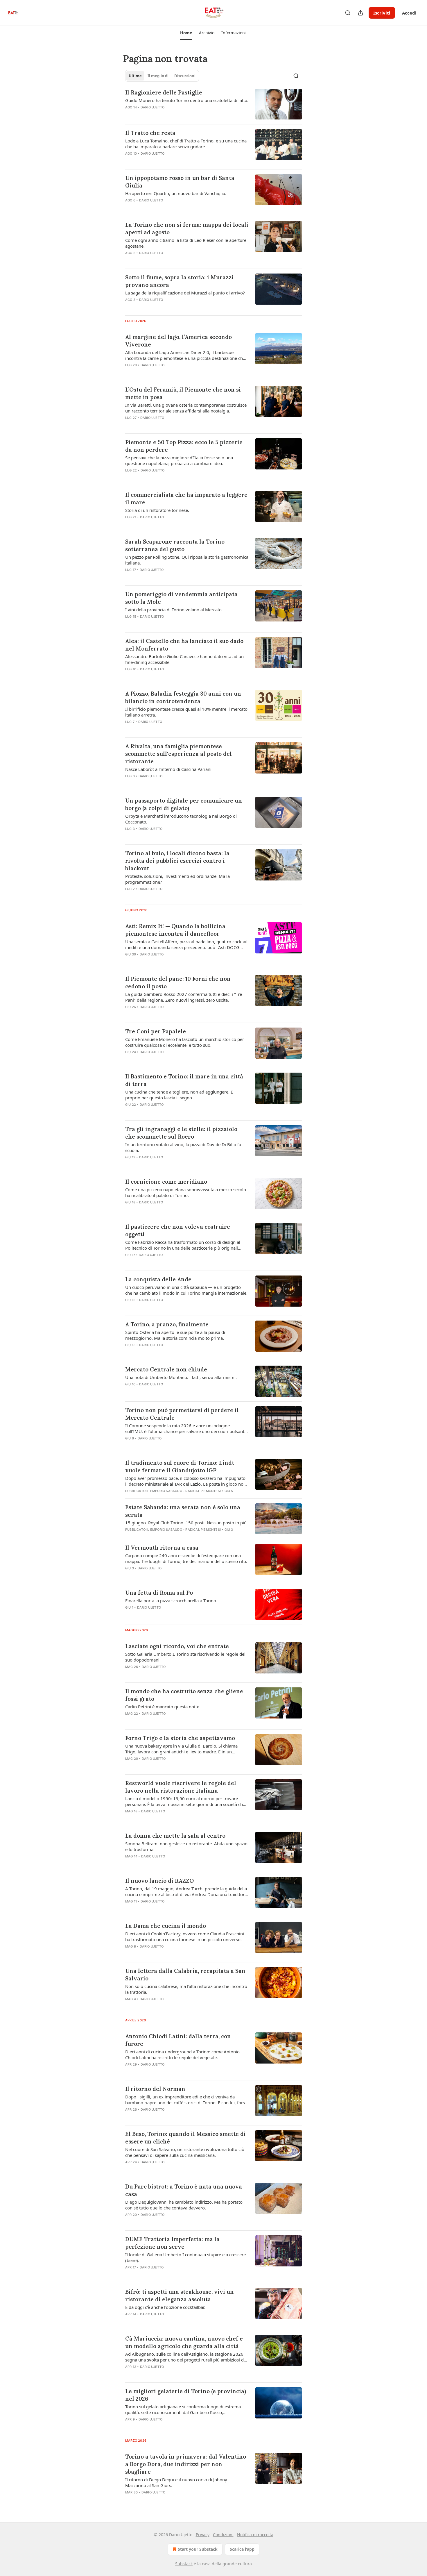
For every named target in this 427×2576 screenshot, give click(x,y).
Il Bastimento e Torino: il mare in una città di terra (184, 1080)
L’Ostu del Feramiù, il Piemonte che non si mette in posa (183, 393)
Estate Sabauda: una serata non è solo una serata (183, 1511)
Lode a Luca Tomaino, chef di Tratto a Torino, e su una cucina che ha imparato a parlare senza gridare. (186, 144)
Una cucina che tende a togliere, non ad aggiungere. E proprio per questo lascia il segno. (179, 1095)
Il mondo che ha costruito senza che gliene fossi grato (184, 1695)
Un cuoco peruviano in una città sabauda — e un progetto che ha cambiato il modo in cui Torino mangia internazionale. (186, 1290)
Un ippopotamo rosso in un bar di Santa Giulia (180, 182)
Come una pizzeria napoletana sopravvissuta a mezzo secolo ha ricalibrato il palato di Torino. (186, 1192)
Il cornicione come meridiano (166, 1182)
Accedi (409, 13)
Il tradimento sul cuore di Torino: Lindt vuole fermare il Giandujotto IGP (180, 1466)
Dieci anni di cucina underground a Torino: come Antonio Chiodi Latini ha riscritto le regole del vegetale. (182, 2055)
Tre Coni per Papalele (156, 1031)
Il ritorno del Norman (155, 2089)
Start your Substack (198, 2549)
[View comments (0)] (170, 115)
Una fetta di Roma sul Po (159, 1593)
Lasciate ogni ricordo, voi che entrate (177, 1646)
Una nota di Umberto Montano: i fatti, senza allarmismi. (181, 1377)
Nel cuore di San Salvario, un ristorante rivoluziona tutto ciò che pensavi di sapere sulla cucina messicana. (185, 2152)
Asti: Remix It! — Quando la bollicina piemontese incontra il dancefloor (175, 930)
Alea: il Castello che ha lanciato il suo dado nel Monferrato (184, 645)
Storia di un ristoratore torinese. (157, 510)
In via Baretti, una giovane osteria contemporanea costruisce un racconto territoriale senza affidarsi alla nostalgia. (186, 408)
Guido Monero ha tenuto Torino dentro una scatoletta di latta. (187, 100)
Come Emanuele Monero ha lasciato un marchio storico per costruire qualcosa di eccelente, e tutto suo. (185, 1042)
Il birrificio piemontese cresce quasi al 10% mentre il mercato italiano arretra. (186, 712)
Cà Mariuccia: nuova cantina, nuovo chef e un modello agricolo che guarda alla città (184, 2342)
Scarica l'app (242, 2549)
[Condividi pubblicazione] (360, 13)
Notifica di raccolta (255, 2535)
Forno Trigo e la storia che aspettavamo (180, 1738)
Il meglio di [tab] (158, 76)
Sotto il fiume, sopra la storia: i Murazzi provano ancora (179, 281)
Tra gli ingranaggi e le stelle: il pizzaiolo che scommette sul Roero (181, 1133)
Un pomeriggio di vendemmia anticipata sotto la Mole (181, 598)
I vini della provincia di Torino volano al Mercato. (174, 610)
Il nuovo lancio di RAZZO (159, 1881)
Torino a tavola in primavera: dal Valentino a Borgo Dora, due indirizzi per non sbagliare (186, 2464)
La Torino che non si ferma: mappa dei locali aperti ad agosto (187, 228)
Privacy (203, 2535)
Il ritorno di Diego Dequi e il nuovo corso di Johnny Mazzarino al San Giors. (176, 2482)
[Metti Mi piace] (129, 373)
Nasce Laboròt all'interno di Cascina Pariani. (169, 769)
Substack (184, 2564)
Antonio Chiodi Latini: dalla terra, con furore (178, 2040)
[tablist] (162, 76)
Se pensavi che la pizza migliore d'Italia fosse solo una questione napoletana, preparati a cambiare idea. (179, 460)
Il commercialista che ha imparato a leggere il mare (186, 499)
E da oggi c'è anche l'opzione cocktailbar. (165, 2307)
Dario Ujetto (152, 107)
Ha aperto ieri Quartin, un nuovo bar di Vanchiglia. (176, 193)
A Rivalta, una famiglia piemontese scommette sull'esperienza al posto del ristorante (178, 754)
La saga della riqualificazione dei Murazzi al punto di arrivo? (185, 293)
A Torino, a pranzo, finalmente (167, 1324)
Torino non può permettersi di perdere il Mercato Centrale (182, 1414)
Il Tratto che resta (150, 133)
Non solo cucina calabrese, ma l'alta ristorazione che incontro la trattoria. (186, 1989)
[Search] (348, 13)
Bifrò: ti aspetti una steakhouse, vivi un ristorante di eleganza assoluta (180, 2295)
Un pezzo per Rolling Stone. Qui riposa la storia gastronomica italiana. (187, 560)
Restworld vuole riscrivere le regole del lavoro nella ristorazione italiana (181, 1787)
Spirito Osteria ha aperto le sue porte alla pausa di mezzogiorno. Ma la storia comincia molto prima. (175, 1335)
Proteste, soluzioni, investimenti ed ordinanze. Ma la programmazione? (177, 879)
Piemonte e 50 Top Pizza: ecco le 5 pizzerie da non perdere (184, 446)
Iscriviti (382, 13)
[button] (186, 33)
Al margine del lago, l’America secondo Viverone (178, 341)
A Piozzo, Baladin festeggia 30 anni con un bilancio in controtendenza (183, 697)
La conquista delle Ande (158, 1279)
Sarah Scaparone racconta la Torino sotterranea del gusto (175, 545)
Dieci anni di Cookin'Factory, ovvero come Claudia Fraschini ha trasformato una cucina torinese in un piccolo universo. (185, 1937)
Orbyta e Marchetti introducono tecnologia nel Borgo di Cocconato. (181, 819)
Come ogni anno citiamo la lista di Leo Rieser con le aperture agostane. (186, 243)
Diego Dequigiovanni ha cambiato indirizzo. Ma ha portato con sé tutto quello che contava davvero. (184, 2205)
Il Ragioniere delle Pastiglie (164, 92)
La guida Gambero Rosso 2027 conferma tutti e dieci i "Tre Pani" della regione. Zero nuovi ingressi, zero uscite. (184, 997)
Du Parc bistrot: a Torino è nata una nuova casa (184, 2190)
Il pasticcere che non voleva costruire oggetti (178, 1230)
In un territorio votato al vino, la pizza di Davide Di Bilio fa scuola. (183, 1147)
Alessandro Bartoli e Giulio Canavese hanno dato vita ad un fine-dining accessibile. (184, 659)
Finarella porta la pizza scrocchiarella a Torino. (171, 1600)
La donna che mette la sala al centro (175, 1836)
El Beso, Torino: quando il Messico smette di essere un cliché (185, 2138)
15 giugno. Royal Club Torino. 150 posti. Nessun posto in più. (186, 1523)
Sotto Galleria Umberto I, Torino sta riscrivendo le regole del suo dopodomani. (185, 1657)
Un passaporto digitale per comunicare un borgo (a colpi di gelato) (184, 804)
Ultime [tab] (135, 76)
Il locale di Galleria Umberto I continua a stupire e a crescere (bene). (185, 2257)
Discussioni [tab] (185, 76)
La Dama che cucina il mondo (166, 1926)
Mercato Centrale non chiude (166, 1369)
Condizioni (223, 2535)
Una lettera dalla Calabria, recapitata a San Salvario (185, 1975)
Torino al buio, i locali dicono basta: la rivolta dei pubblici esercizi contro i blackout (177, 861)
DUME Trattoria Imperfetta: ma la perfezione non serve (172, 2243)
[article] (214, 104)
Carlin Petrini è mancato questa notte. (163, 1707)
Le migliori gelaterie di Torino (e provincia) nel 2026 (186, 2395)
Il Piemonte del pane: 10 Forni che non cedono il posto (178, 982)
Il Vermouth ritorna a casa (162, 1548)
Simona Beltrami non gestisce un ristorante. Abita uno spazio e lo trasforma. (186, 1846)
